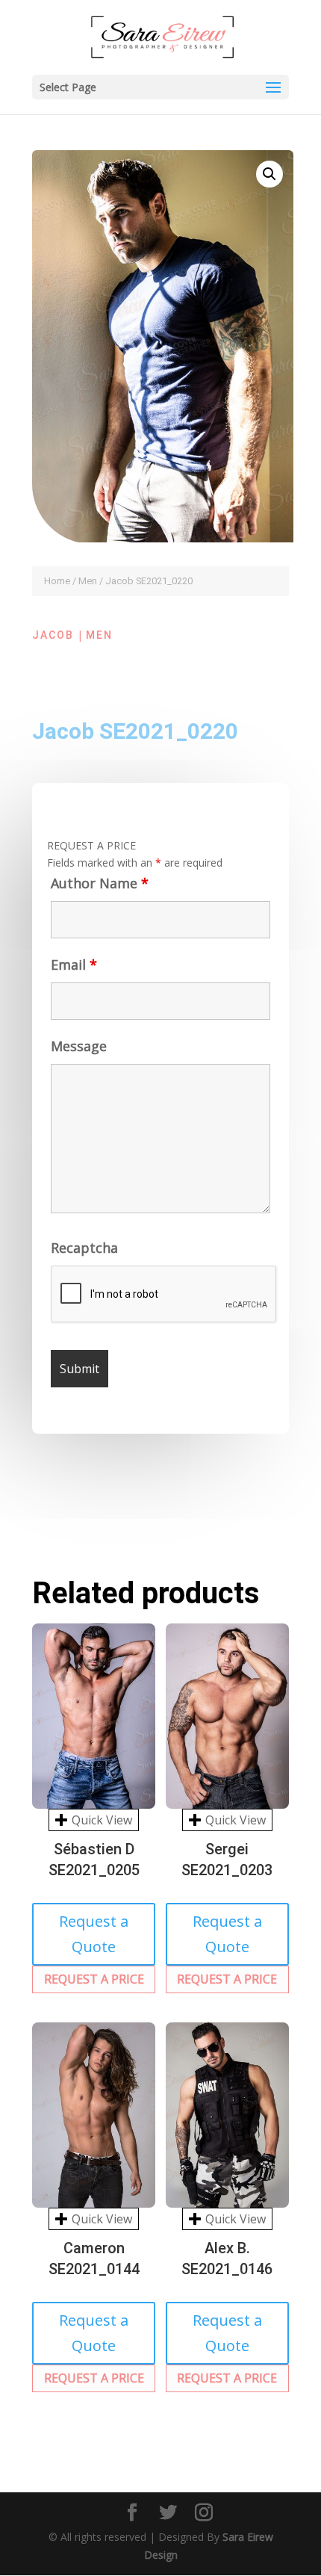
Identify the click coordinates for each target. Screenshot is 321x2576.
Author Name (100, 883)
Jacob (53, 635)
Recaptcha (84, 1248)
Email (74, 965)
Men (88, 581)
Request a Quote (94, 1934)
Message (79, 1046)
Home (57, 581)
